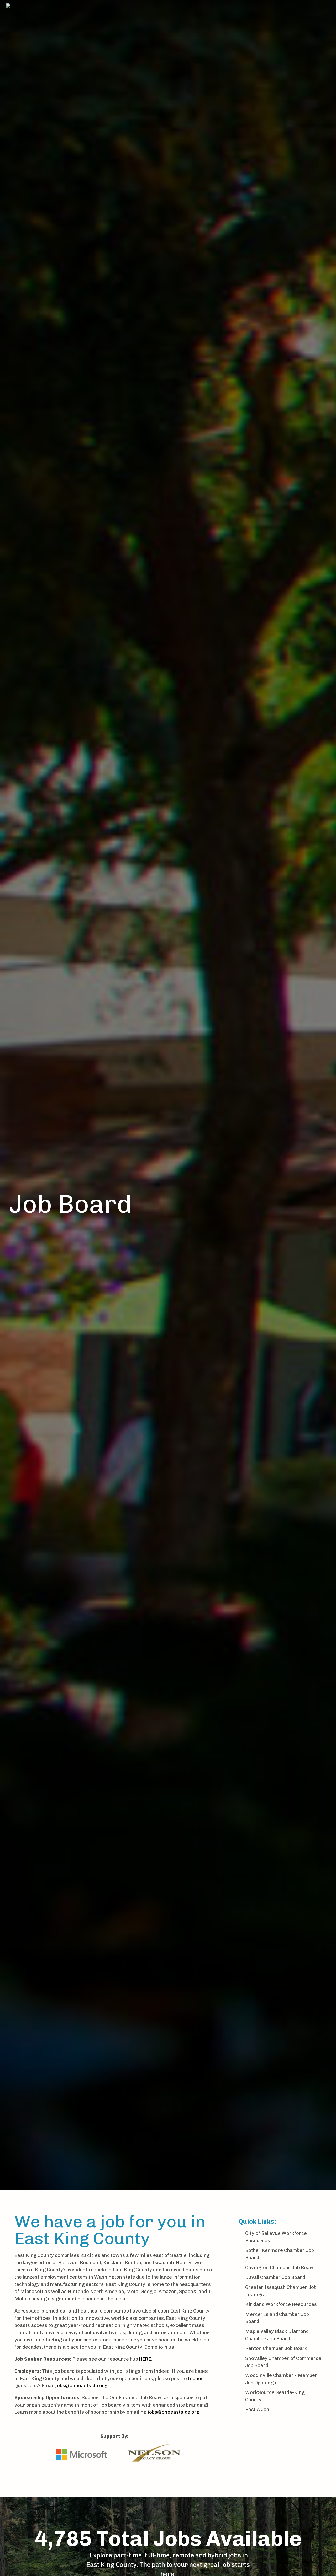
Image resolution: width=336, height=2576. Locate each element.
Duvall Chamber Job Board (275, 2277)
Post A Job (257, 2410)
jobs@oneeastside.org (81, 2386)
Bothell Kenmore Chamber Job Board (280, 2254)
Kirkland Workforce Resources (281, 2304)
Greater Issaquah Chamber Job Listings (281, 2291)
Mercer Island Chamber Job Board (277, 2318)
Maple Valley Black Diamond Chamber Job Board (277, 2335)
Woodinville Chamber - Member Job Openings (281, 2379)
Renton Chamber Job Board (276, 2348)
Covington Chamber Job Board (280, 2268)
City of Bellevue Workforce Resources (276, 2237)
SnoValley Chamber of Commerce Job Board (283, 2362)
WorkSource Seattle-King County (275, 2396)
